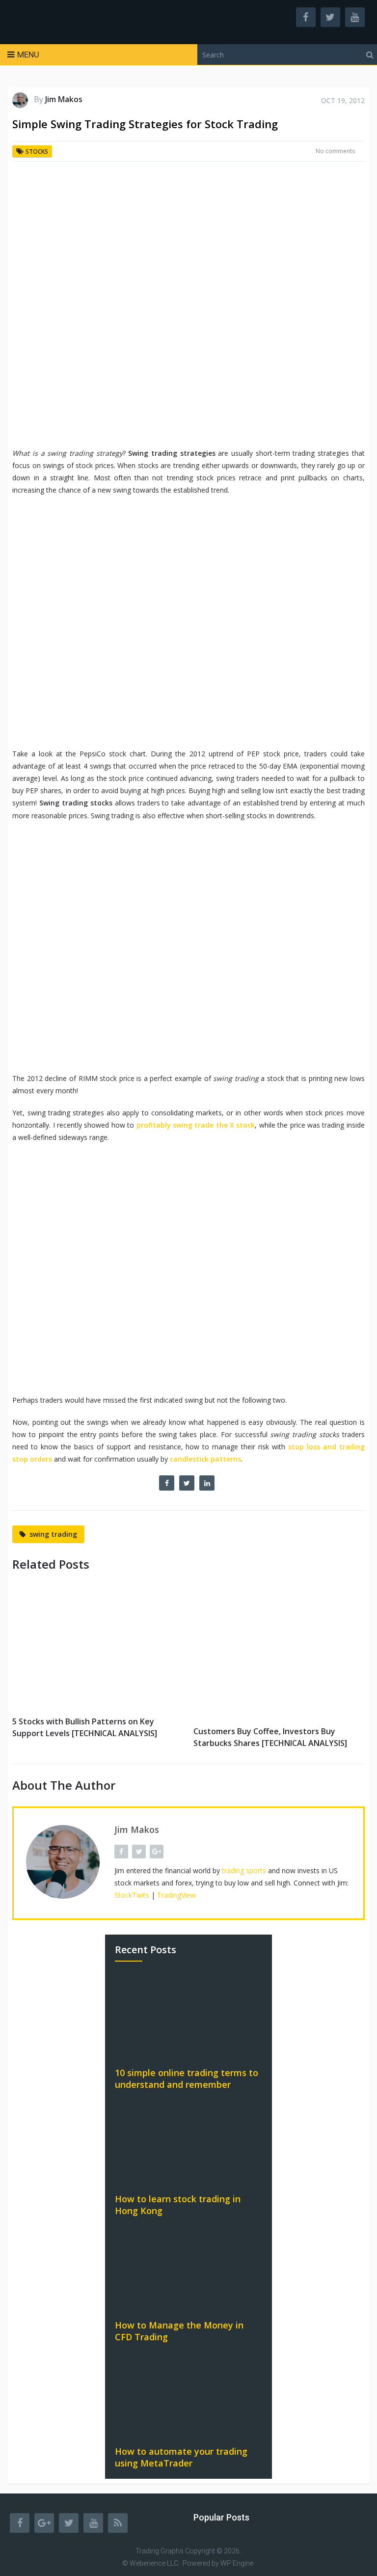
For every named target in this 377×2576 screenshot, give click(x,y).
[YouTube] (93, 2523)
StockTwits (132, 1895)
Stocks (37, 152)
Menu (28, 55)
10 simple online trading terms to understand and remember (187, 2078)
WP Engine (237, 2563)
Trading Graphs (160, 2551)
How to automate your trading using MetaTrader (181, 2457)
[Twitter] (69, 2523)
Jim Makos (64, 99)
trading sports (244, 1870)
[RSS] (118, 2523)
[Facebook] (20, 2523)
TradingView (176, 1895)
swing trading (53, 1534)
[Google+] (44, 2523)
